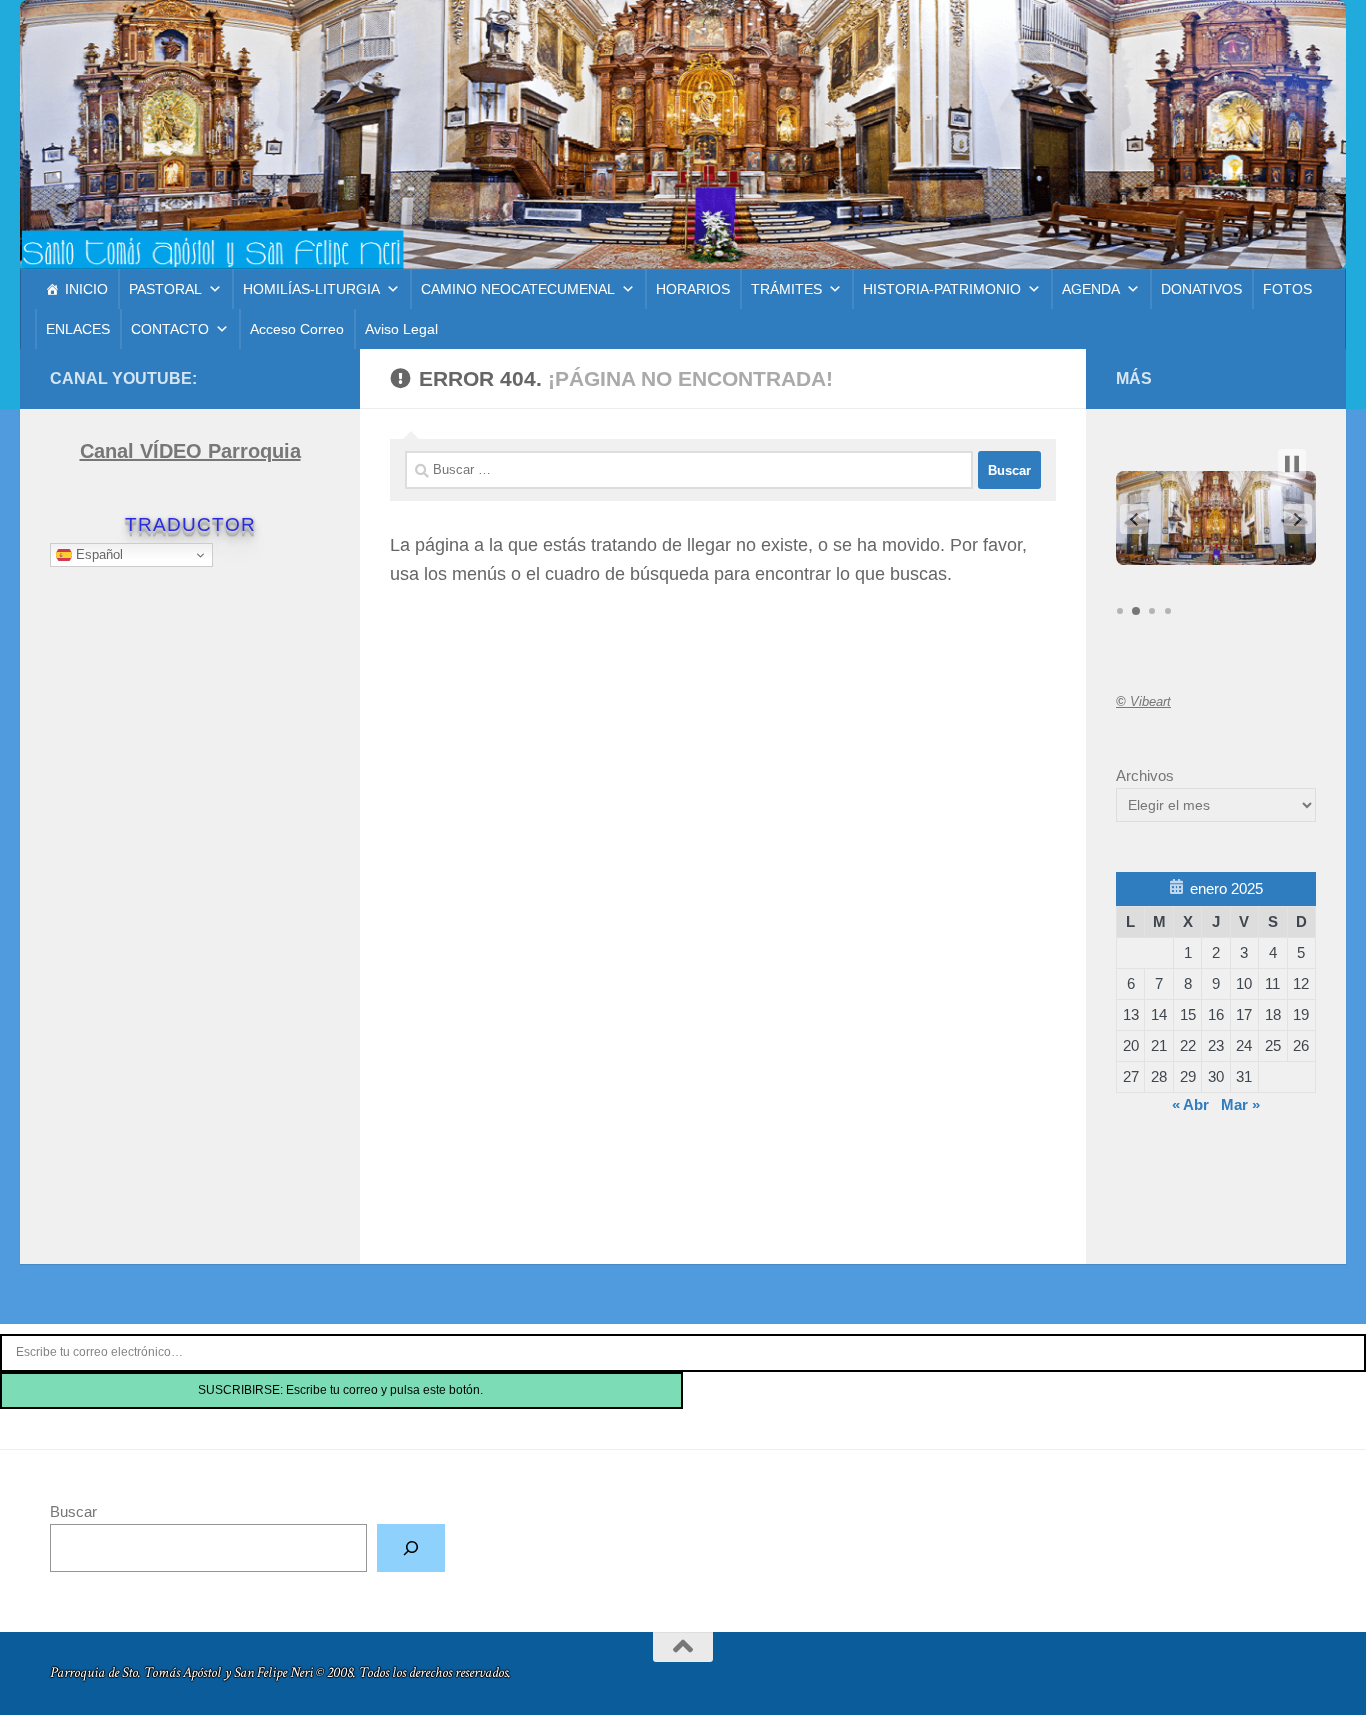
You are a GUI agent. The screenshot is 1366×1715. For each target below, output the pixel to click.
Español (97, 554)
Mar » (1240, 1104)
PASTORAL (165, 289)
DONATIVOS (1201, 289)
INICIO (86, 289)
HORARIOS (693, 289)
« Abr (1190, 1104)
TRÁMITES (786, 289)
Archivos (1145, 775)
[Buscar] (411, 1548)
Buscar (73, 1511)
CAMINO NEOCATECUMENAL (518, 289)
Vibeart (1143, 701)
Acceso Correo (297, 329)
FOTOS (1287, 289)
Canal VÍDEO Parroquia (190, 451)
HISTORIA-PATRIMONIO (942, 289)
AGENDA (1091, 289)
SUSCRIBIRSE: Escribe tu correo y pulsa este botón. (342, 1390)
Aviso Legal (401, 329)
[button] (1134, 519)
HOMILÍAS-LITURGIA (311, 289)
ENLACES (78, 329)
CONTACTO (170, 329)
